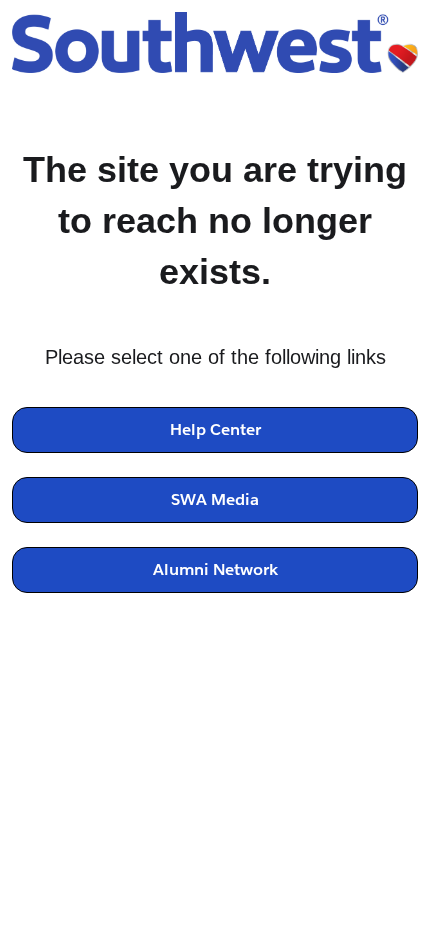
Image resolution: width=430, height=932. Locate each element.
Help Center (215, 429)
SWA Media (215, 499)
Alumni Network (215, 569)
